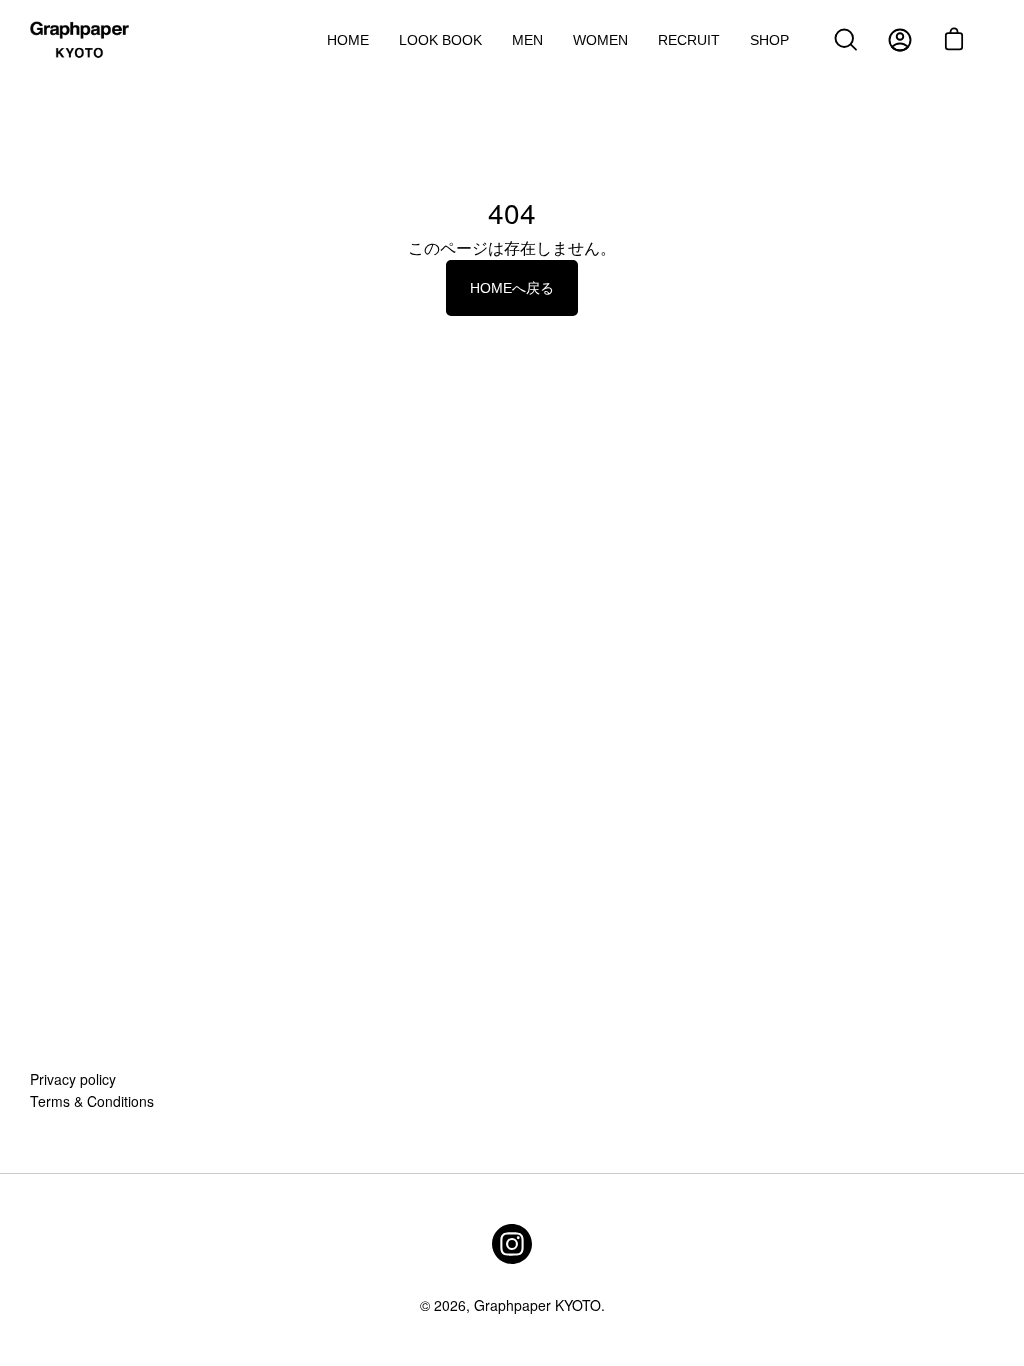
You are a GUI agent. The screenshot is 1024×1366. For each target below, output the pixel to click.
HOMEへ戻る (512, 288)
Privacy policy (73, 1079)
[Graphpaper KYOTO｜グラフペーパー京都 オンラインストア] (80, 40)
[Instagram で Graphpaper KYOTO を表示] (512, 1244)
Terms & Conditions (92, 1101)
